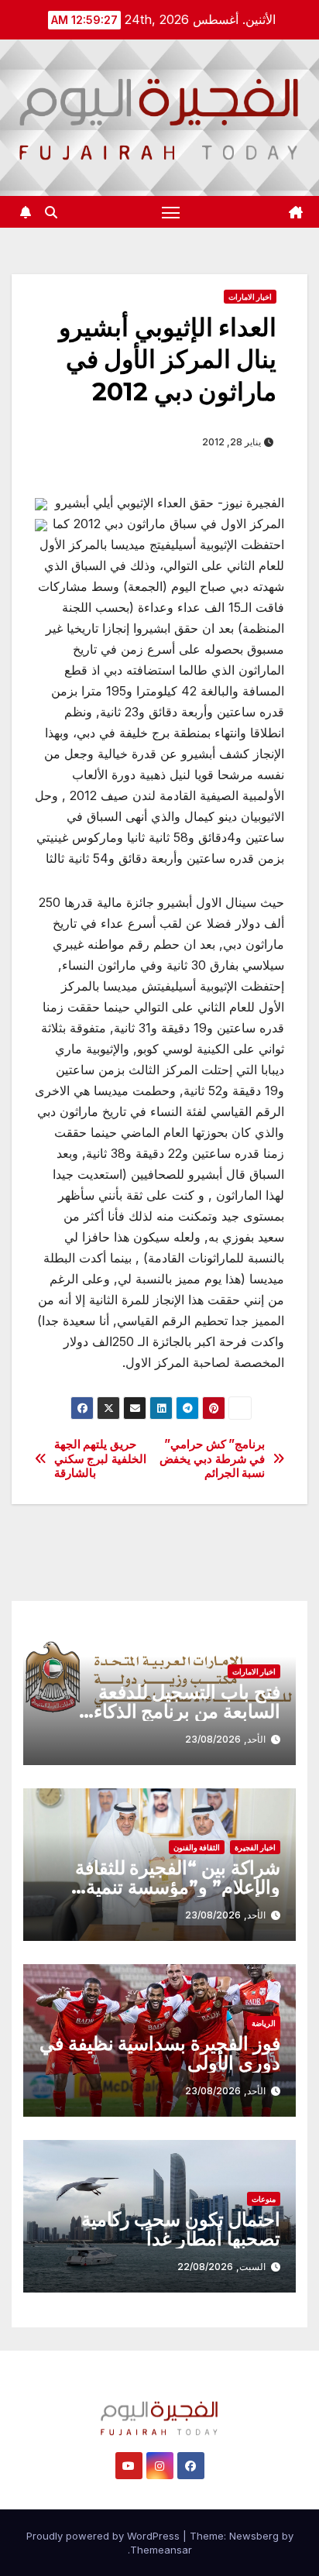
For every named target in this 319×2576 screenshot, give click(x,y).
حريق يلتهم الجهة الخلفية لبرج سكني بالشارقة (100, 1459)
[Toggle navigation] (171, 212)
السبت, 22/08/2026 (221, 2267)
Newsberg (254, 2536)
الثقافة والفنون (197, 1847)
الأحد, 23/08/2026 (225, 1739)
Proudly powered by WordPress (105, 2536)
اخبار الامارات (250, 297)
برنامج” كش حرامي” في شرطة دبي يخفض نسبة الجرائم (212, 1459)
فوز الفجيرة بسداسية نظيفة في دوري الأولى (160, 2053)
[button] (51, 212)
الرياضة (264, 2023)
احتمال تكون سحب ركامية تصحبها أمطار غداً (181, 2229)
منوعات (264, 2199)
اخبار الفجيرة (255, 1847)
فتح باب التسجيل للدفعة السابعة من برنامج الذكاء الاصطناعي (187, 1711)
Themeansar (161, 2550)
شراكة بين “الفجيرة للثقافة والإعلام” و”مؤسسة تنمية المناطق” (178, 1887)
